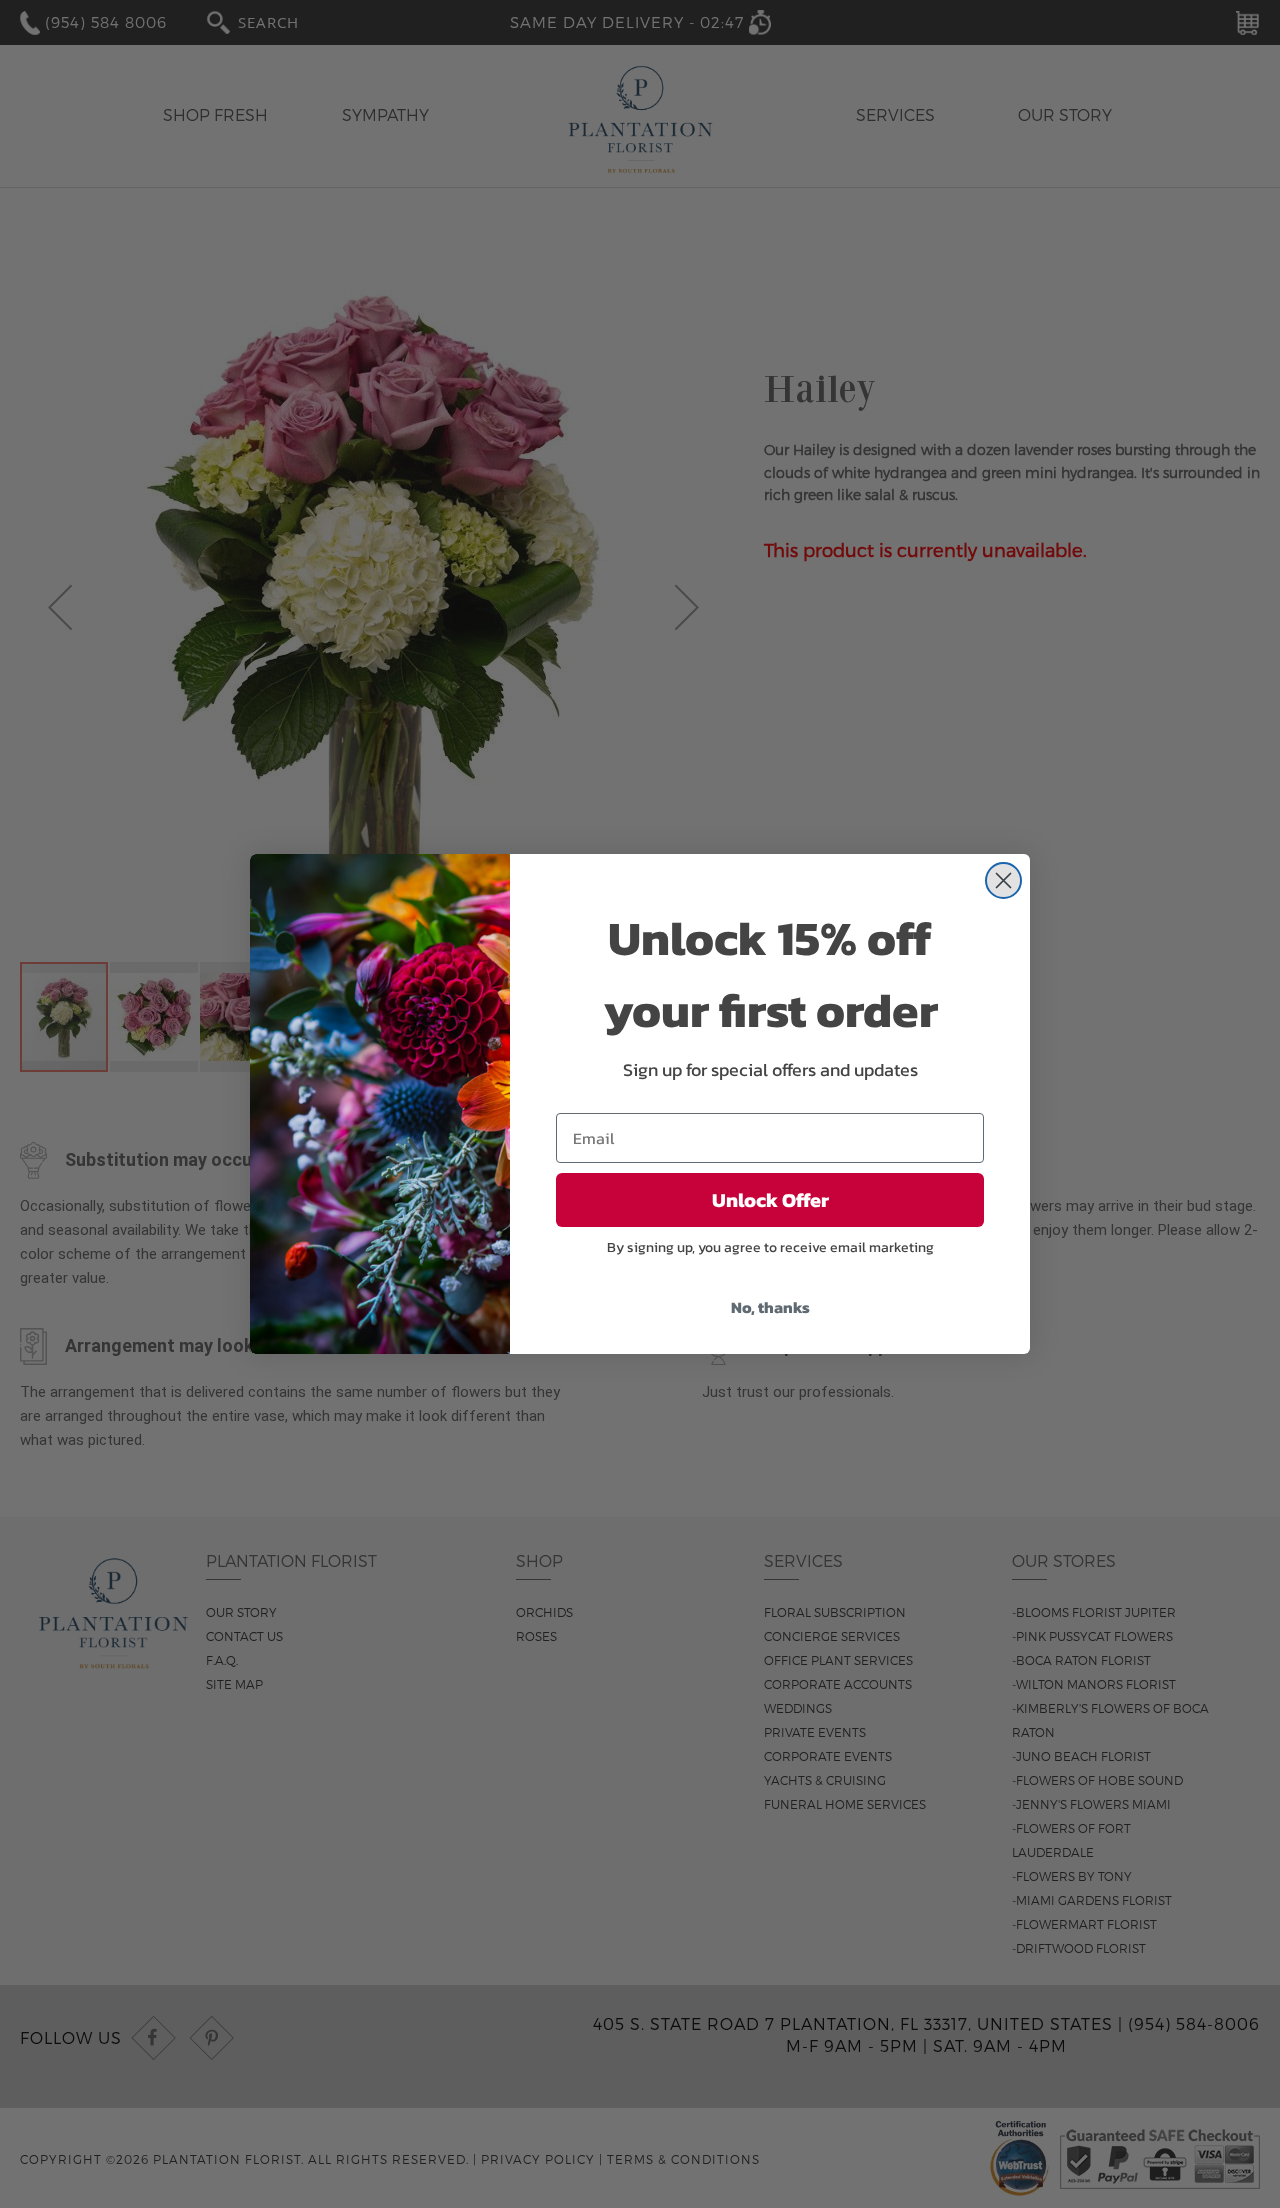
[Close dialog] (1003, 880)
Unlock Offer (770, 1200)
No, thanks (770, 1307)
